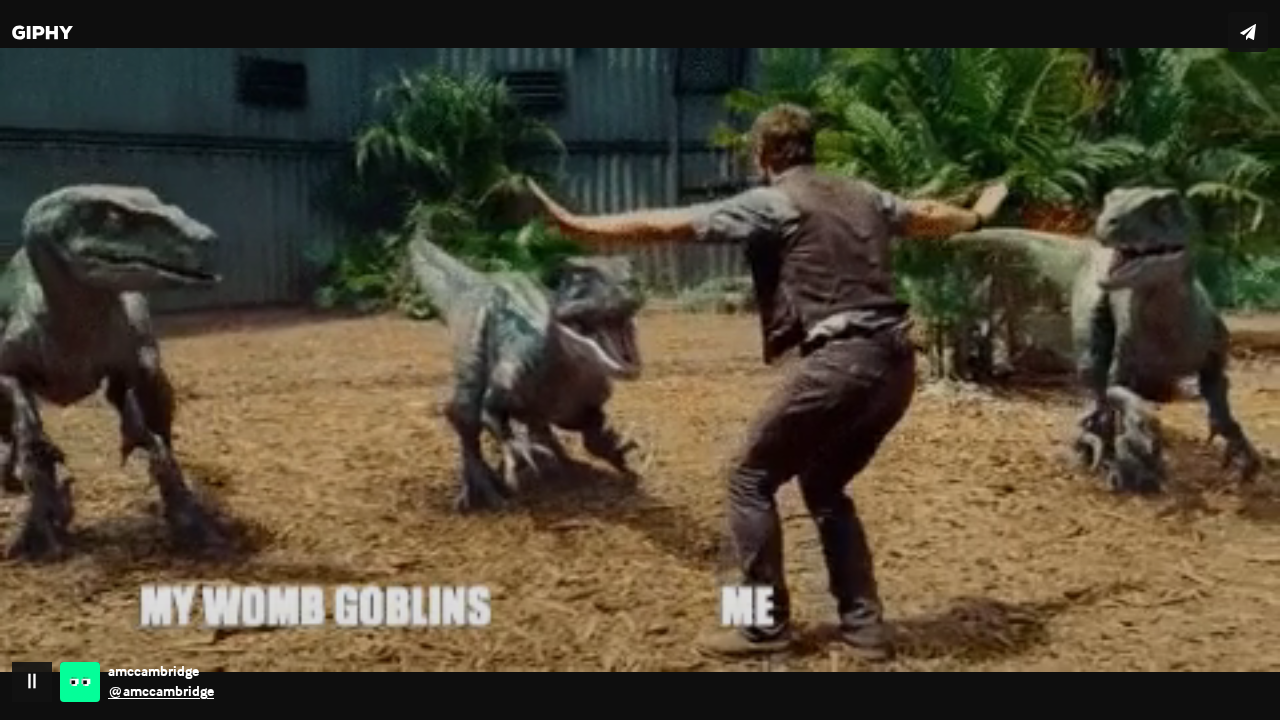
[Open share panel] (1248, 32)
